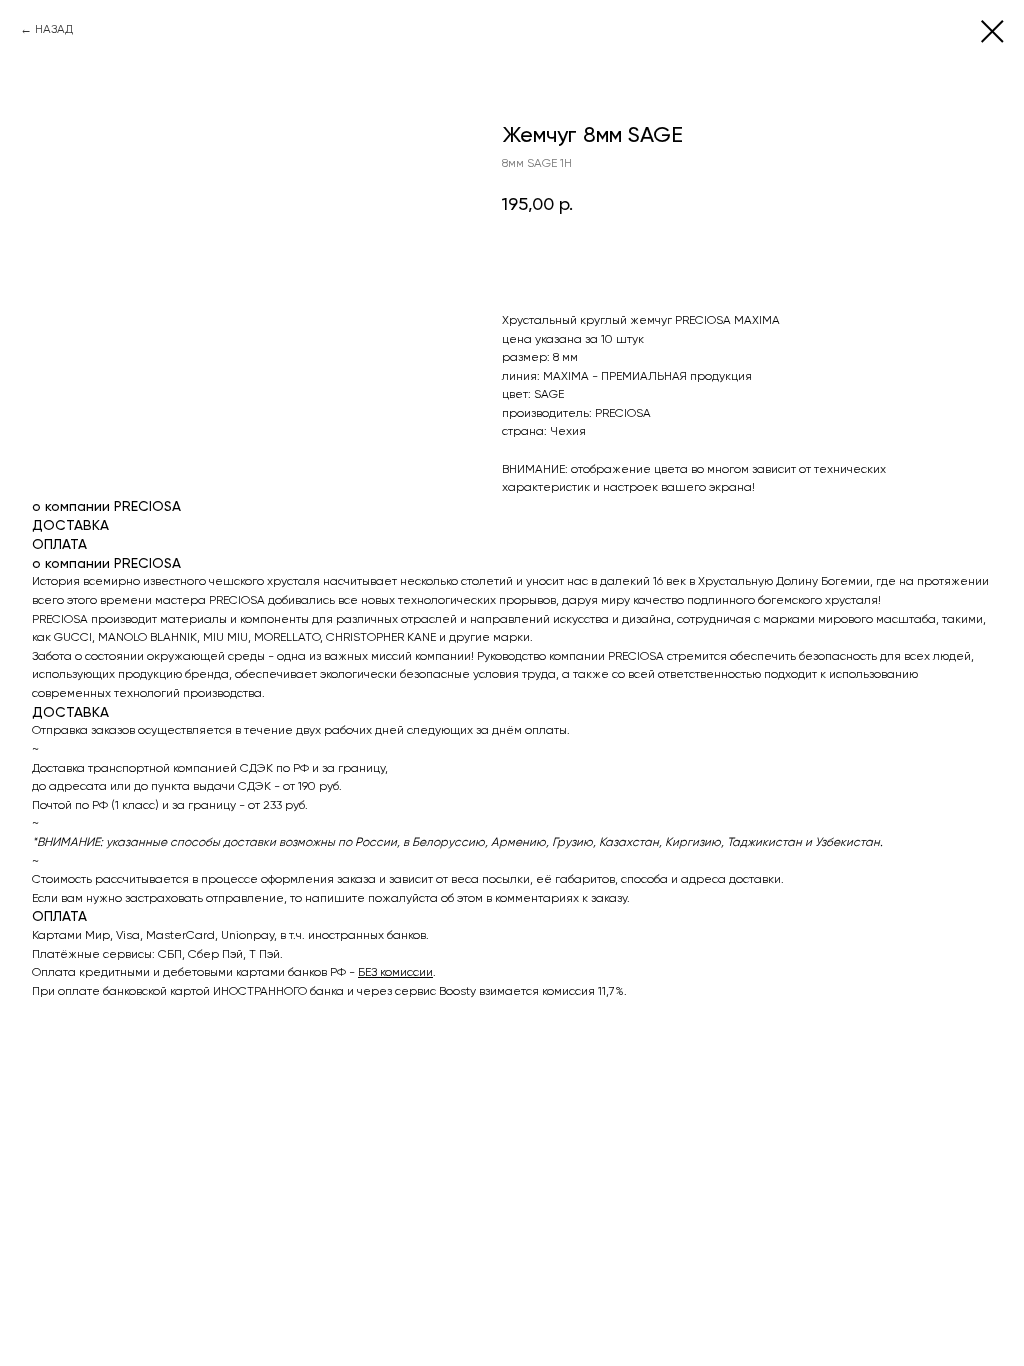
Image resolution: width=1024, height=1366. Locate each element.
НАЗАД (54, 29)
